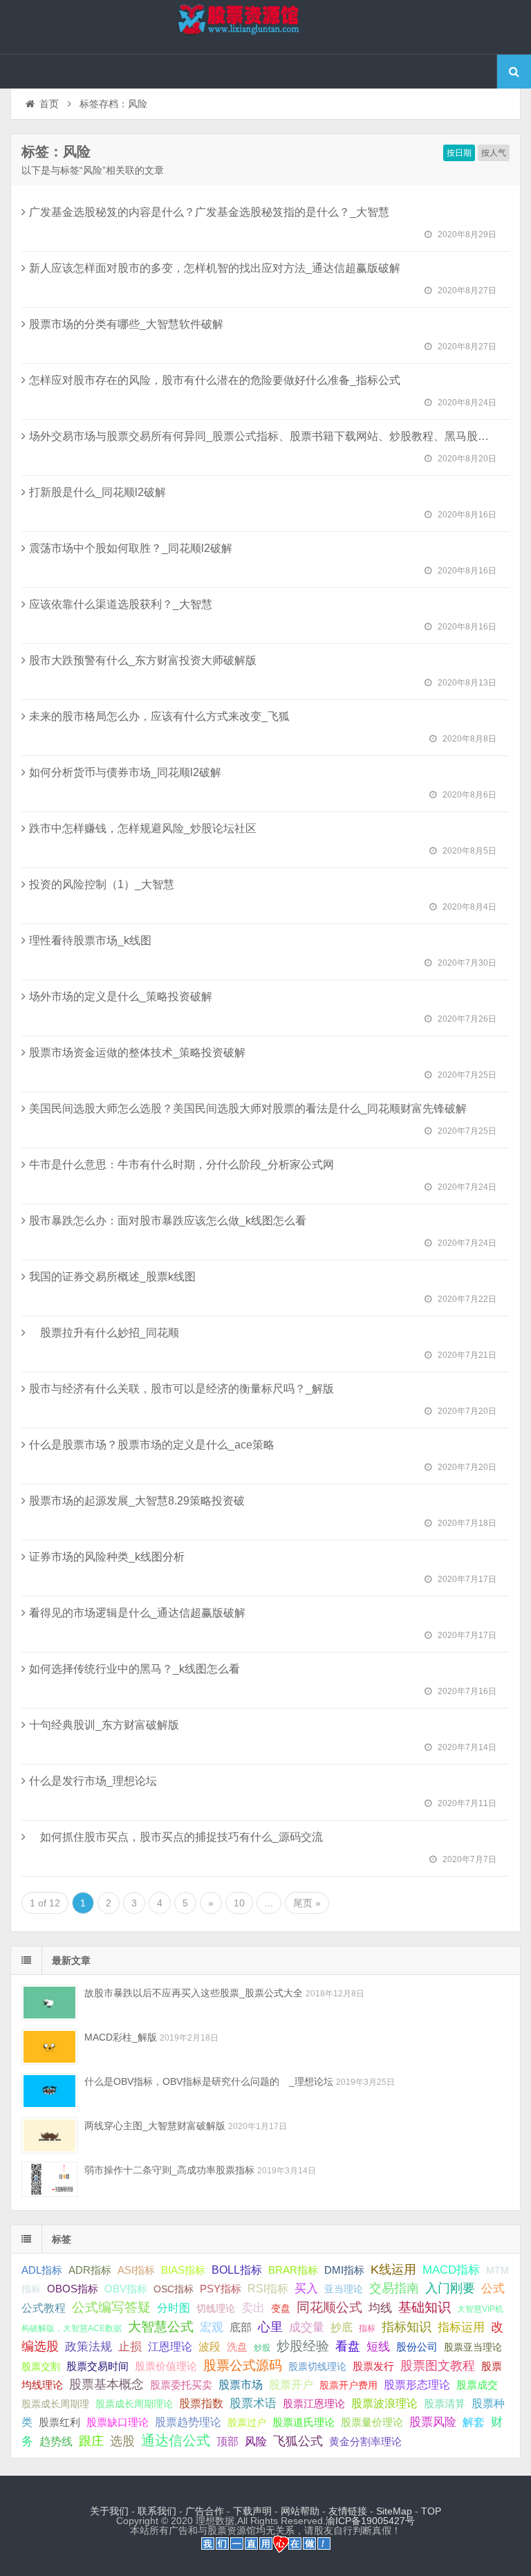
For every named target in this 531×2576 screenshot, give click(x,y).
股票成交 (477, 2385)
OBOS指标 (73, 2289)
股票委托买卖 (181, 2385)
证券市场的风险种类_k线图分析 (107, 1557)
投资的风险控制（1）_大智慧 (102, 884)
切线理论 (216, 2308)
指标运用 (461, 2327)
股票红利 (59, 2422)
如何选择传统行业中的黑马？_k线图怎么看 (134, 1669)
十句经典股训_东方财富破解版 (104, 1725)
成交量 (307, 2327)
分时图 (174, 2308)
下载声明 (252, 2511)
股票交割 (41, 2366)
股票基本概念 (106, 2384)
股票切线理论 (317, 2366)
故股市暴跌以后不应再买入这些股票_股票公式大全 (194, 1993)
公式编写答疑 (111, 2307)
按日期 (459, 153)
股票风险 (433, 2422)
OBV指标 (126, 2289)
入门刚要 (450, 2288)
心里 (270, 2327)
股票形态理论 (417, 2384)
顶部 (227, 2441)
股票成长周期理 (55, 2404)
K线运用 (393, 2270)
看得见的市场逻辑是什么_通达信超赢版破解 (137, 1613)
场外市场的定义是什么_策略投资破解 (121, 996)
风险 (256, 2441)
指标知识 (407, 2327)
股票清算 (445, 2404)
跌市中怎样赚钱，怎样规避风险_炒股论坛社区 (143, 828)
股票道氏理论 (304, 2422)
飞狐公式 (298, 2441)
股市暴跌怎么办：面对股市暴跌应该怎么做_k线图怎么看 (168, 1221)
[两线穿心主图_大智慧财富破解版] (49, 2135)
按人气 (494, 153)
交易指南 (394, 2288)
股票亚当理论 (473, 2347)
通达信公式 (176, 2440)
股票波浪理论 (384, 2403)
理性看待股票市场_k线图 (90, 940)
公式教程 (44, 2308)
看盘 (348, 2346)
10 (239, 1903)
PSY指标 (221, 2289)
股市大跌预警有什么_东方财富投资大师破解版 (143, 660)
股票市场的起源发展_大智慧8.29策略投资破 (137, 1501)
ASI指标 (136, 2270)
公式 (493, 2289)
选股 (122, 2441)
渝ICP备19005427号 (370, 2521)
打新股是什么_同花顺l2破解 (97, 492)
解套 (474, 2422)
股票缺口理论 (118, 2422)
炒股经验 (303, 2346)
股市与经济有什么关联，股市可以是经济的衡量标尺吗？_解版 (181, 1389)
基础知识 (425, 2307)
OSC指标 (174, 2289)
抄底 (342, 2327)
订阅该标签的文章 (52, 163)
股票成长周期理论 (134, 2404)
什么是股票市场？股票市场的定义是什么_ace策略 (152, 1445)
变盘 (281, 2308)
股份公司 (417, 2347)
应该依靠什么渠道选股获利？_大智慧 (121, 604)
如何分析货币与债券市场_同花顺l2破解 (125, 772)
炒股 (262, 2348)
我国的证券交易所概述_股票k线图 (112, 1277)
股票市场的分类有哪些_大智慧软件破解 (126, 324)
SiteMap (394, 2511)
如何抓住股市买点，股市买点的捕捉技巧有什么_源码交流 (176, 1837)
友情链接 (348, 2511)
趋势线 (56, 2441)
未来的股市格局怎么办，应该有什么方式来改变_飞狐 (159, 716)
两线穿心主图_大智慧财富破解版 (155, 2126)
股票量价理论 (372, 2422)
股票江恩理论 (314, 2403)
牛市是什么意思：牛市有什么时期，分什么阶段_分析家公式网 (181, 1165)
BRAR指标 (293, 2270)
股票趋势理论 (188, 2422)
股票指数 (201, 2403)
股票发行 (373, 2366)
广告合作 (205, 2511)
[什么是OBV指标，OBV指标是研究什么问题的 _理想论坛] (49, 2091)
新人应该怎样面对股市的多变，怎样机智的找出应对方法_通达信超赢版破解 (215, 268)
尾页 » (307, 1903)
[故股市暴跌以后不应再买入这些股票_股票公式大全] (49, 2002)
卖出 (253, 2308)
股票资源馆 (265, 27)
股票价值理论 (166, 2366)
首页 (49, 104)
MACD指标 (451, 2270)
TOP (431, 2511)
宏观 (212, 2327)
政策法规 (88, 2347)
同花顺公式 (329, 2307)
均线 (380, 2308)
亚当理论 (344, 2289)
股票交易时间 (97, 2366)
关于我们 (109, 2511)
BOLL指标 (237, 2270)
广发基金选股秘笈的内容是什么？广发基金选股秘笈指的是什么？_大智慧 (209, 212)
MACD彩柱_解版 (121, 2037)
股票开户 (291, 2385)
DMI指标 (344, 2270)
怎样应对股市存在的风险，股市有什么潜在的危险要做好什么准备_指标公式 (215, 380)
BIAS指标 (183, 2270)
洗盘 (237, 2347)
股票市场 (241, 2384)
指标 (367, 2328)
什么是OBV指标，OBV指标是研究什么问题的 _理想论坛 (209, 2081)
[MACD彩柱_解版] (49, 2046)
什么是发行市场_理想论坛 (93, 1781)
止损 (130, 2347)
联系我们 (157, 2511)
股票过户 (247, 2422)
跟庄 (91, 2441)
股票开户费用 (348, 2385)
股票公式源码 (243, 2365)
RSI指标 (268, 2289)
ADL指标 (42, 2270)
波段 (209, 2346)
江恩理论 (170, 2347)
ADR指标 (90, 2270)
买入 (306, 2288)
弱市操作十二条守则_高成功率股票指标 (169, 2170)
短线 (378, 2346)
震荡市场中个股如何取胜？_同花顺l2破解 (131, 548)
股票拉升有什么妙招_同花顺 (104, 1333)
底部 (241, 2327)
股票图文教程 (438, 2366)
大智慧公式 (161, 2327)
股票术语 (253, 2403)
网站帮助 (300, 2511)
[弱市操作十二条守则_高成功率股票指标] (49, 2179)
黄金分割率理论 (365, 2442)
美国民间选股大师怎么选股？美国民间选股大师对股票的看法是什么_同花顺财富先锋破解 (248, 1108)
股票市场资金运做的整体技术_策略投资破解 (137, 1052)
